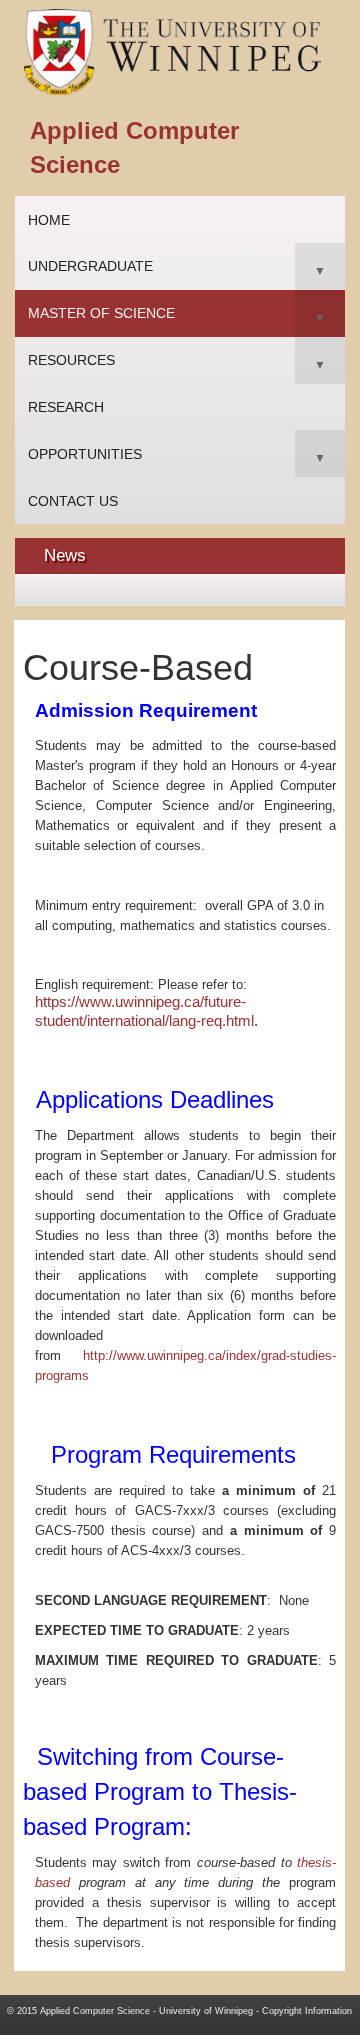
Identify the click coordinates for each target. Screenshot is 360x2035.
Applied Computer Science (95, 2011)
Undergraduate (90, 266)
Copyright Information (307, 2011)
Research (66, 407)
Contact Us (73, 501)
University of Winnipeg (206, 2011)
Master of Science (101, 313)
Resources (71, 360)
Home (49, 220)
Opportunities (85, 454)
